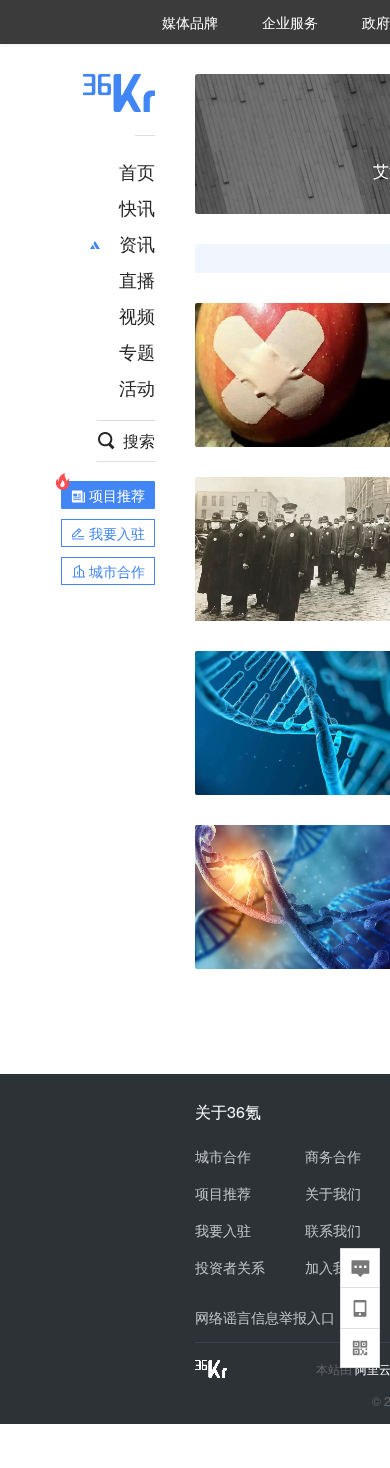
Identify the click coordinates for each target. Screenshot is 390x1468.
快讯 (137, 207)
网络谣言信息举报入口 (265, 1317)
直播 (137, 279)
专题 (137, 351)
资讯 (137, 243)
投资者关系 (230, 1267)
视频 (137, 315)
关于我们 (333, 1193)
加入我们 (333, 1267)
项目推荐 (223, 1193)
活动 (137, 387)
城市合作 (223, 1156)
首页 (137, 171)
